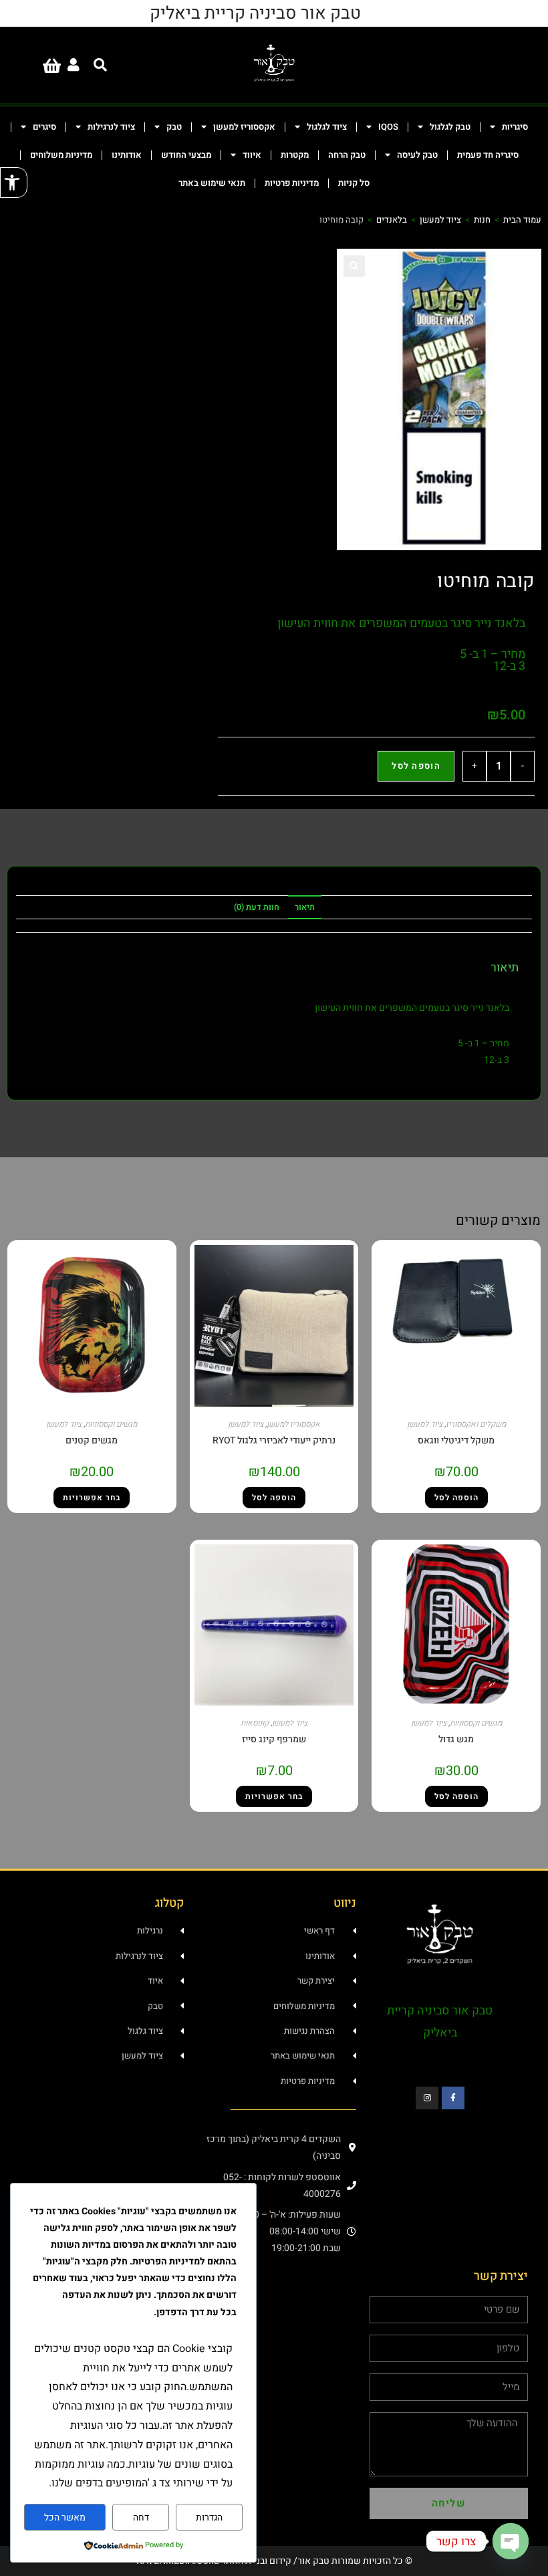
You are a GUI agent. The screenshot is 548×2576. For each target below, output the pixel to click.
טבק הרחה (347, 155)
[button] (14, 183)
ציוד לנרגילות (111, 127)
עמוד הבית (522, 220)
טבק (174, 127)
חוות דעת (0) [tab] (257, 907)
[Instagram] (427, 2098)
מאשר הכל (65, 2518)
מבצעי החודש (186, 155)
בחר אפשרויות (92, 1498)
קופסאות (255, 1723)
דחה (141, 2518)
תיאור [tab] (305, 907)
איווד (252, 155)
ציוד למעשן (440, 220)
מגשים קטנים (92, 1440)
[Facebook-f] (453, 2098)
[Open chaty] (511, 2541)
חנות (482, 220)
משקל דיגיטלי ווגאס (456, 1440)
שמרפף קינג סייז (274, 1739)
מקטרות (295, 155)
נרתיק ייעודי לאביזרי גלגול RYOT (274, 1440)
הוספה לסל (416, 766)
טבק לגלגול (450, 127)
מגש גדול (456, 1739)
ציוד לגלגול (327, 127)
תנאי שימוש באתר (212, 183)
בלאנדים (392, 220)
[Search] (100, 65)
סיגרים (44, 127)
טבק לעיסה (417, 155)
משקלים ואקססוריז (476, 1424)
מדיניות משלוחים (61, 155)
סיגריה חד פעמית (488, 155)
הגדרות (209, 2518)
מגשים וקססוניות (111, 1424)
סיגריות (515, 127)
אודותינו (127, 155)
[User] (74, 65)
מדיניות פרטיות (292, 183)
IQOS (388, 127)
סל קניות (354, 183)
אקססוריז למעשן (244, 127)
